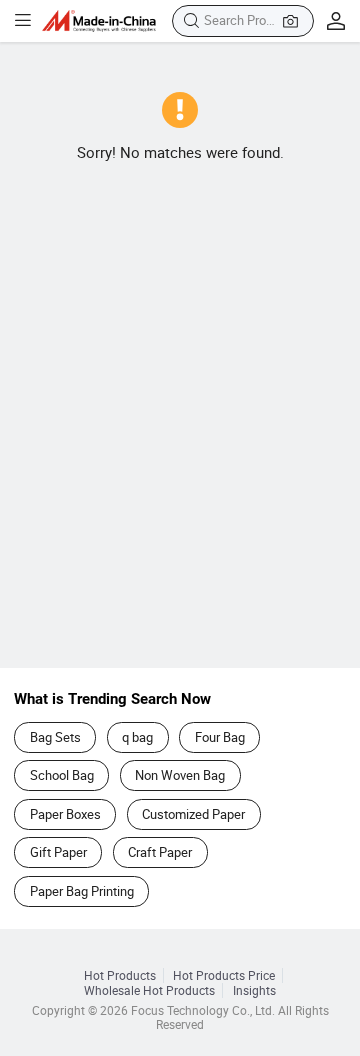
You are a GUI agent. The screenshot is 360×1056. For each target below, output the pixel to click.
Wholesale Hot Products (149, 990)
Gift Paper (58, 852)
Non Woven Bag (180, 775)
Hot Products (120, 975)
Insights (254, 990)
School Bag (62, 775)
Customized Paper (193, 814)
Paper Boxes (65, 814)
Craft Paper (160, 852)
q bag (137, 737)
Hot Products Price (224, 975)
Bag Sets (55, 737)
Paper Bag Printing (82, 891)
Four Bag (220, 737)
